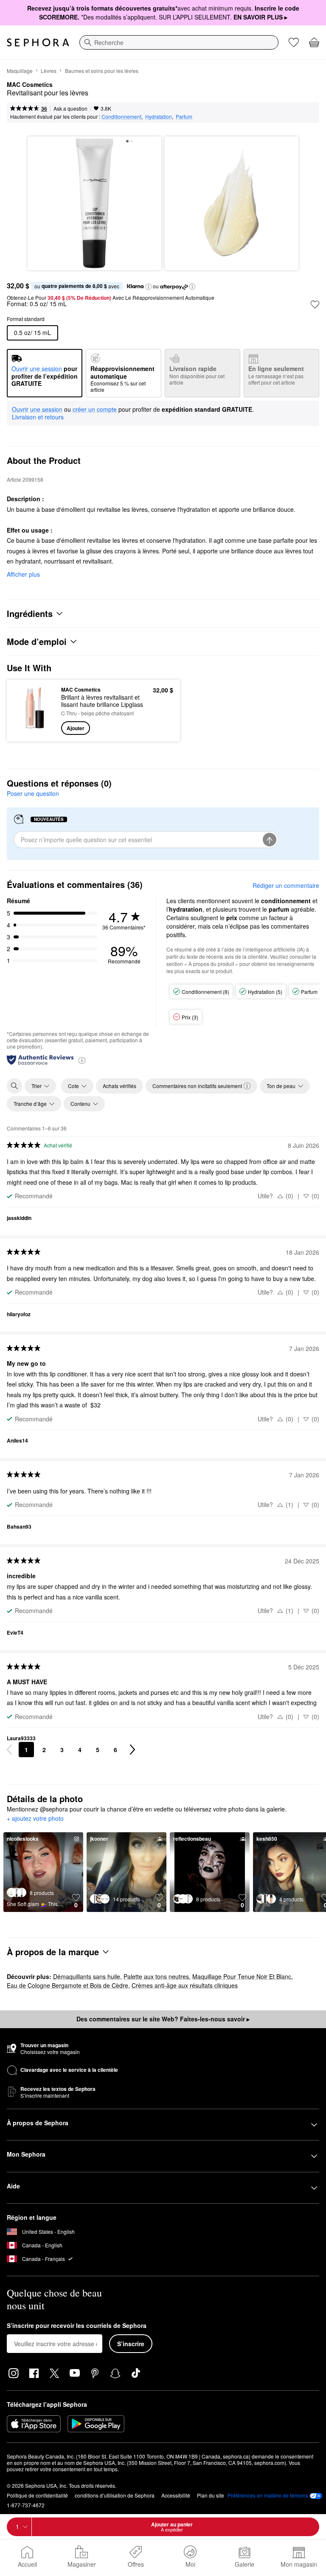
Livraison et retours (38, 417)
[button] (149, 287)
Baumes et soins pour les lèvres (102, 71)
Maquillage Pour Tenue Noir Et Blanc (242, 1976)
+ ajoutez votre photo (35, 1819)
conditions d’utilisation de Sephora (115, 2495)
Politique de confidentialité (37, 2495)
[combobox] (179, 42)
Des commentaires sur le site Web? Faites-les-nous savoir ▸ (163, 2019)
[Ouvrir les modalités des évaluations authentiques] (82, 1060)
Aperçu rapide (32, 710)
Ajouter (76, 728)
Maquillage (20, 71)
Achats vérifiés (119, 1086)
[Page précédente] (9, 1750)
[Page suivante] (132, 1750)
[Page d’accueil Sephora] (38, 42)
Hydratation (159, 116)
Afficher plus (23, 574)
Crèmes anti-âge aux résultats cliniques (185, 1985)
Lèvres (49, 71)
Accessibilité (176, 2495)
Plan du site (211, 2495)
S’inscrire (131, 2344)
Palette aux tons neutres (156, 1976)
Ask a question (70, 108)
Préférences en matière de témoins (268, 2495)
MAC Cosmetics (30, 85)
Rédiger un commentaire (286, 885)
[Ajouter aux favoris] (315, 304)
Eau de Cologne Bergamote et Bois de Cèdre (67, 1985)
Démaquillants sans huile (87, 1976)
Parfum (184, 116)
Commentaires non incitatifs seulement (197, 1086)
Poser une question (33, 793)
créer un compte (95, 410)
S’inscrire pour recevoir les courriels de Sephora (77, 2326)
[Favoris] (294, 42)
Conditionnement (121, 116)
